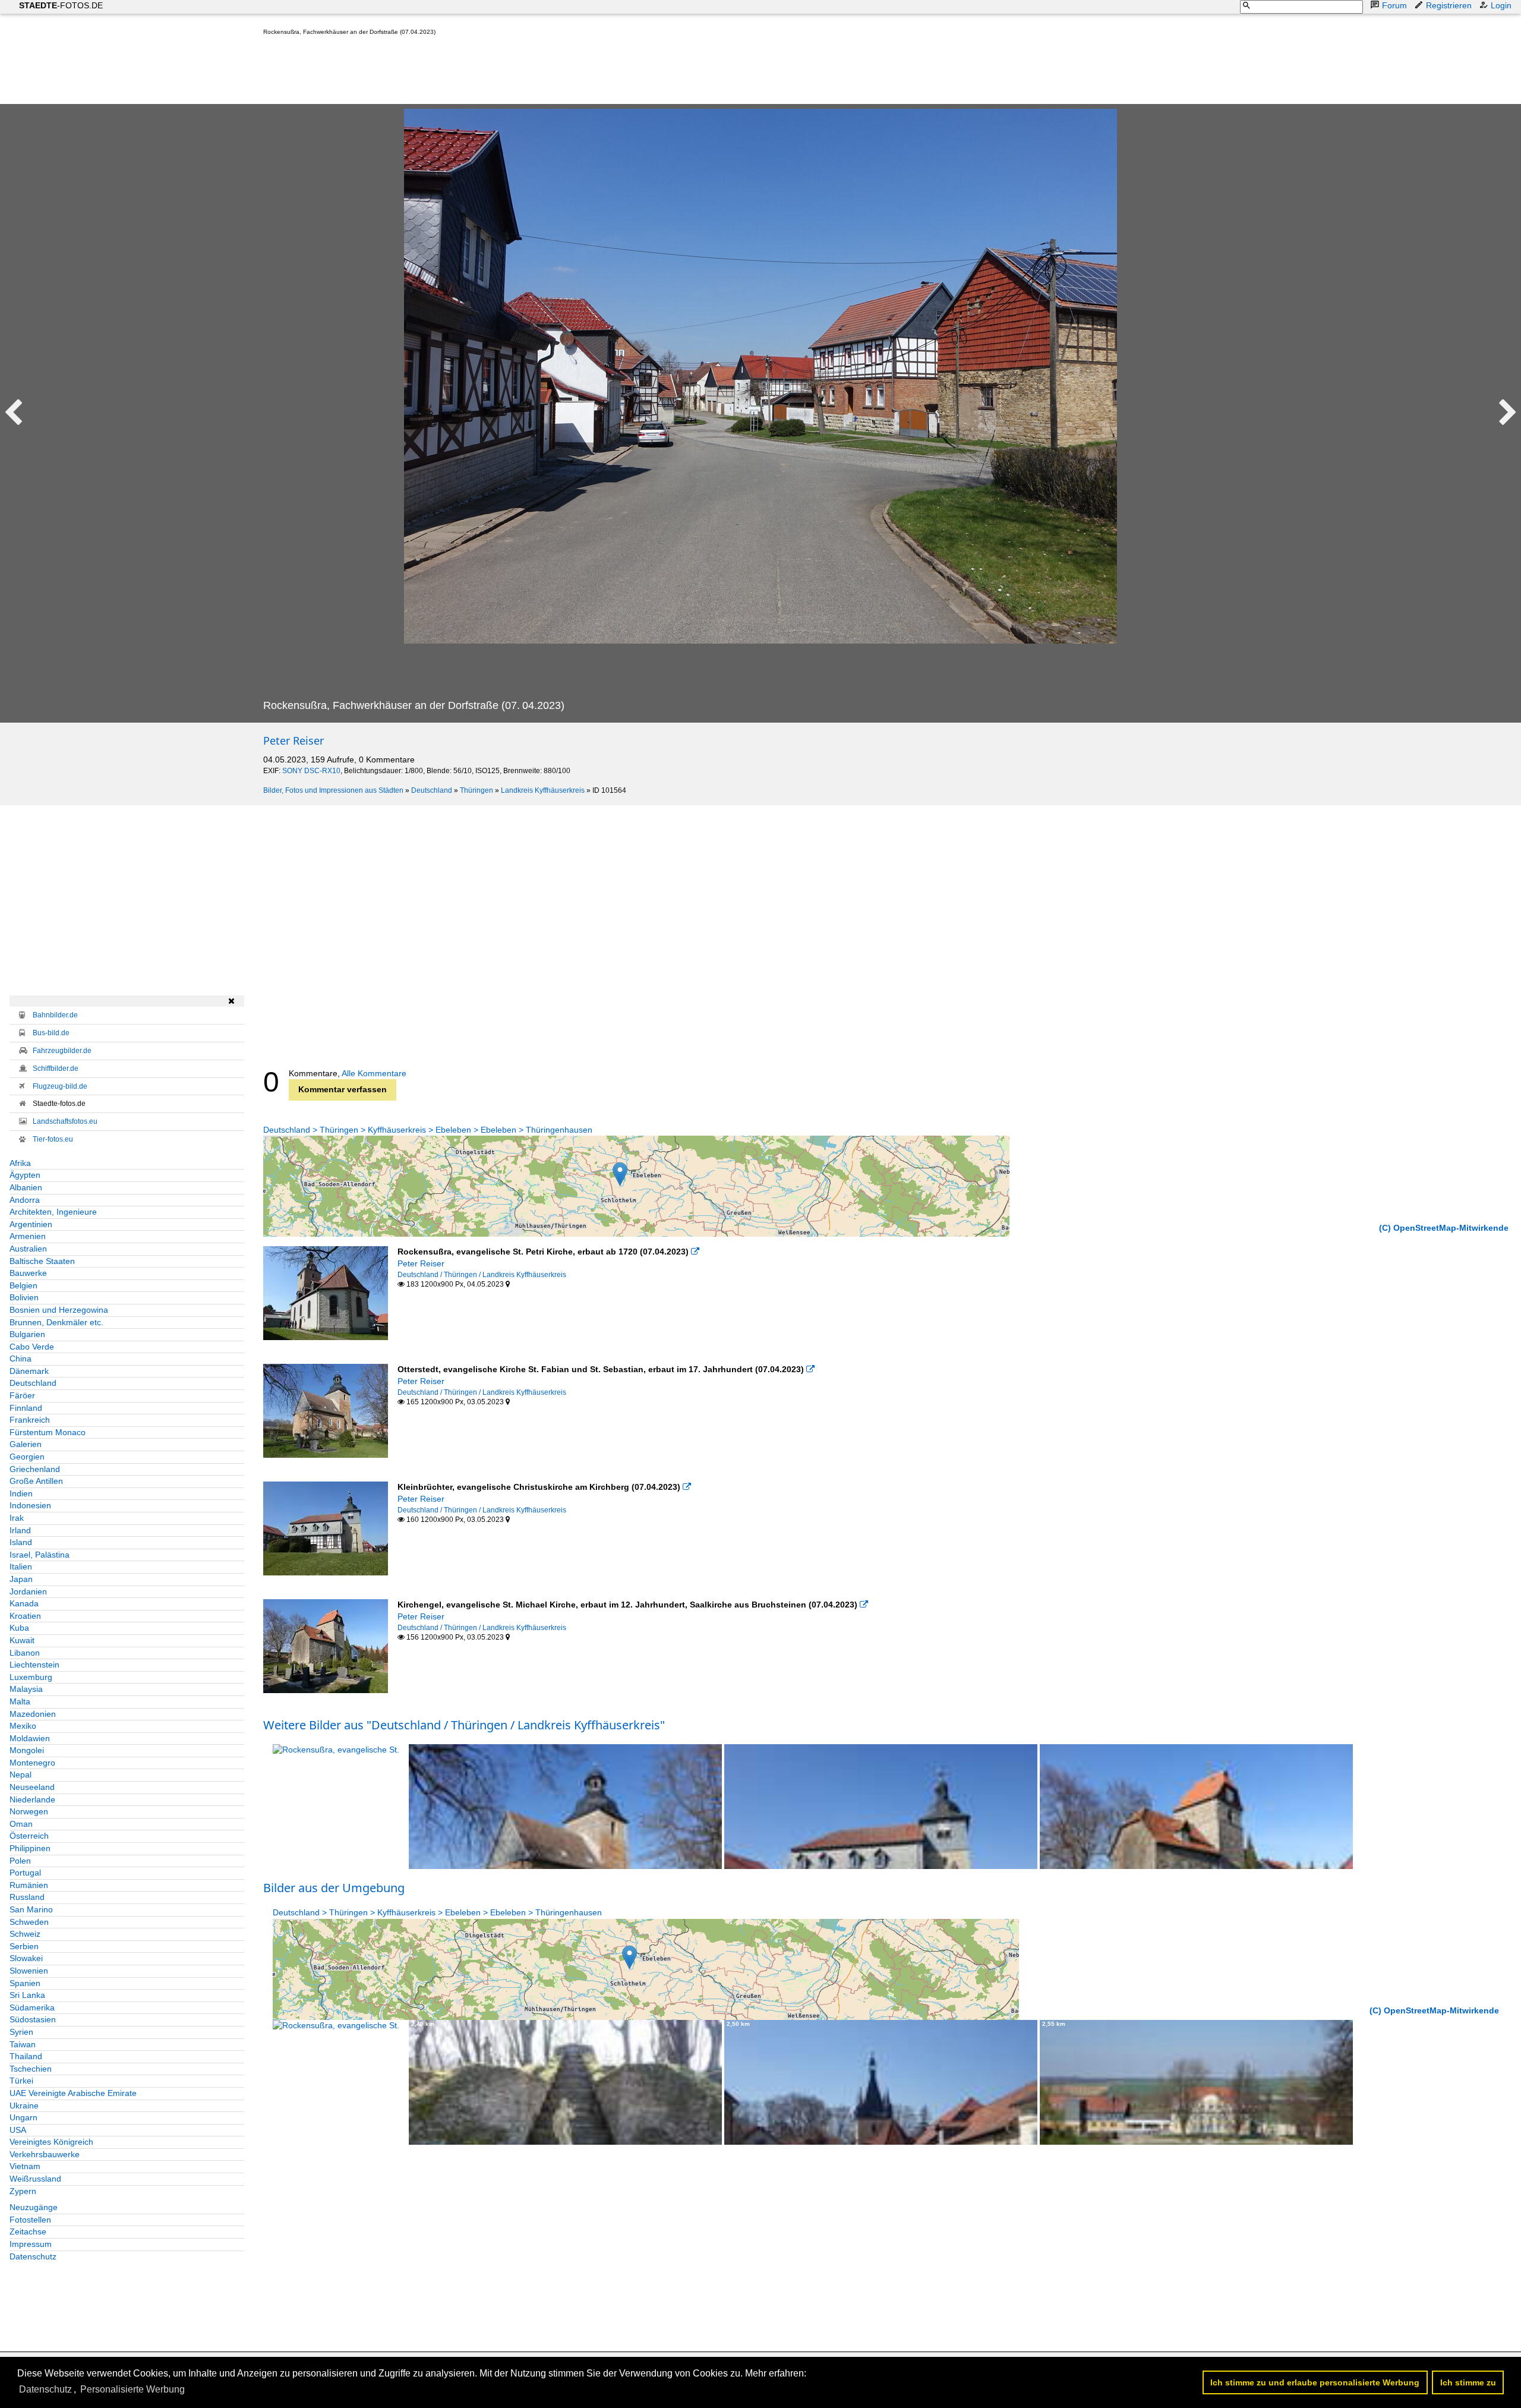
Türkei (21, 2081)
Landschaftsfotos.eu (65, 1121)
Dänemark (29, 1371)
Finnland (26, 1408)
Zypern (23, 2191)
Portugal (25, 1873)
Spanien (25, 1983)
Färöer (22, 1395)
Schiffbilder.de (56, 1069)
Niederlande (32, 1799)
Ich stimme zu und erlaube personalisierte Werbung (1315, 2382)
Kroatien (25, 1616)
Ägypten (25, 1175)
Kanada (24, 1603)
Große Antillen (36, 1481)
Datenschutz (33, 2256)
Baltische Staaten (42, 1261)
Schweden (29, 1922)
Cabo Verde (32, 1347)
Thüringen (477, 790)
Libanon (25, 1653)
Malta (20, 1701)
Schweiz (25, 1934)
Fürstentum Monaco (48, 1432)
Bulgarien (27, 1334)
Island (21, 1542)
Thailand (26, 2056)
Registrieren (1449, 5)
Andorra (25, 1200)
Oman (21, 1824)
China (20, 1359)
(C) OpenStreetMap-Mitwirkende (1444, 1228)
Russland (27, 1897)
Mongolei (27, 1750)
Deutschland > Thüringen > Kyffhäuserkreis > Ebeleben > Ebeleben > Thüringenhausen (428, 1130)
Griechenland (35, 1469)
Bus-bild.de (51, 1033)
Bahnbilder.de (55, 1015)
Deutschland (432, 790)
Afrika (20, 1163)
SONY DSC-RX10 (311, 771)
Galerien (26, 1444)
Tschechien (31, 2069)
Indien (21, 1493)
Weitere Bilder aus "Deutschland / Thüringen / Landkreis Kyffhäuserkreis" (464, 1725)
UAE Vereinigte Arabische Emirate (73, 2093)
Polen (20, 1861)
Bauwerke (28, 1273)
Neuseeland (32, 1787)
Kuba (19, 1628)
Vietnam (25, 2166)
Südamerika (32, 2007)
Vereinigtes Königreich (51, 2142)
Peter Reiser (294, 740)
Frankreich (30, 1420)
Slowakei (26, 1958)
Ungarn (23, 2117)
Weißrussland (35, 2179)
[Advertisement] (479, 73)
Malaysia (26, 1689)
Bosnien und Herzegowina (59, 1310)
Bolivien (24, 1297)
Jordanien (28, 1591)
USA (18, 2130)
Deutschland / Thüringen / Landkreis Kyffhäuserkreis (482, 1275)
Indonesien (30, 1505)
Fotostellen (30, 2220)
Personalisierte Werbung (132, 2389)
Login (1501, 5)
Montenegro (32, 1763)
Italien (21, 1567)
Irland (20, 1530)
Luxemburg (31, 1677)
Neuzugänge (34, 2207)
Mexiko (23, 1726)
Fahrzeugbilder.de (62, 1051)
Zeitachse (28, 2232)
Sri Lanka (27, 1995)
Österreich (29, 1836)
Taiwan (23, 2044)
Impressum (31, 2244)
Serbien (24, 1946)
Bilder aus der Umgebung (334, 1888)
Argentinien (31, 1224)
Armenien (28, 1236)
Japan (21, 1579)
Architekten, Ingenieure (53, 1212)
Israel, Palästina (40, 1555)
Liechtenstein (34, 1665)
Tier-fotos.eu (53, 1139)
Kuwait (22, 1640)
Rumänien (29, 1885)
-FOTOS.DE (61, 5)
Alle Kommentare (374, 1073)
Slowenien (29, 1971)
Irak (17, 1518)
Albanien (26, 1187)
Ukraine (24, 2106)
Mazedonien (33, 1714)
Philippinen (30, 1848)
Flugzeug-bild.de (60, 1086)
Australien (28, 1249)
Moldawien (30, 1738)
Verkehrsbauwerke (45, 2154)
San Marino (31, 1909)
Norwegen (29, 1811)
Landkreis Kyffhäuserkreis (543, 790)
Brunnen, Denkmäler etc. (56, 1322)
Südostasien (33, 2019)
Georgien (27, 1457)
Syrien (21, 2032)
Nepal (20, 1775)
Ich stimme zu (1468, 2382)
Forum (1394, 5)
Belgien (23, 1285)
